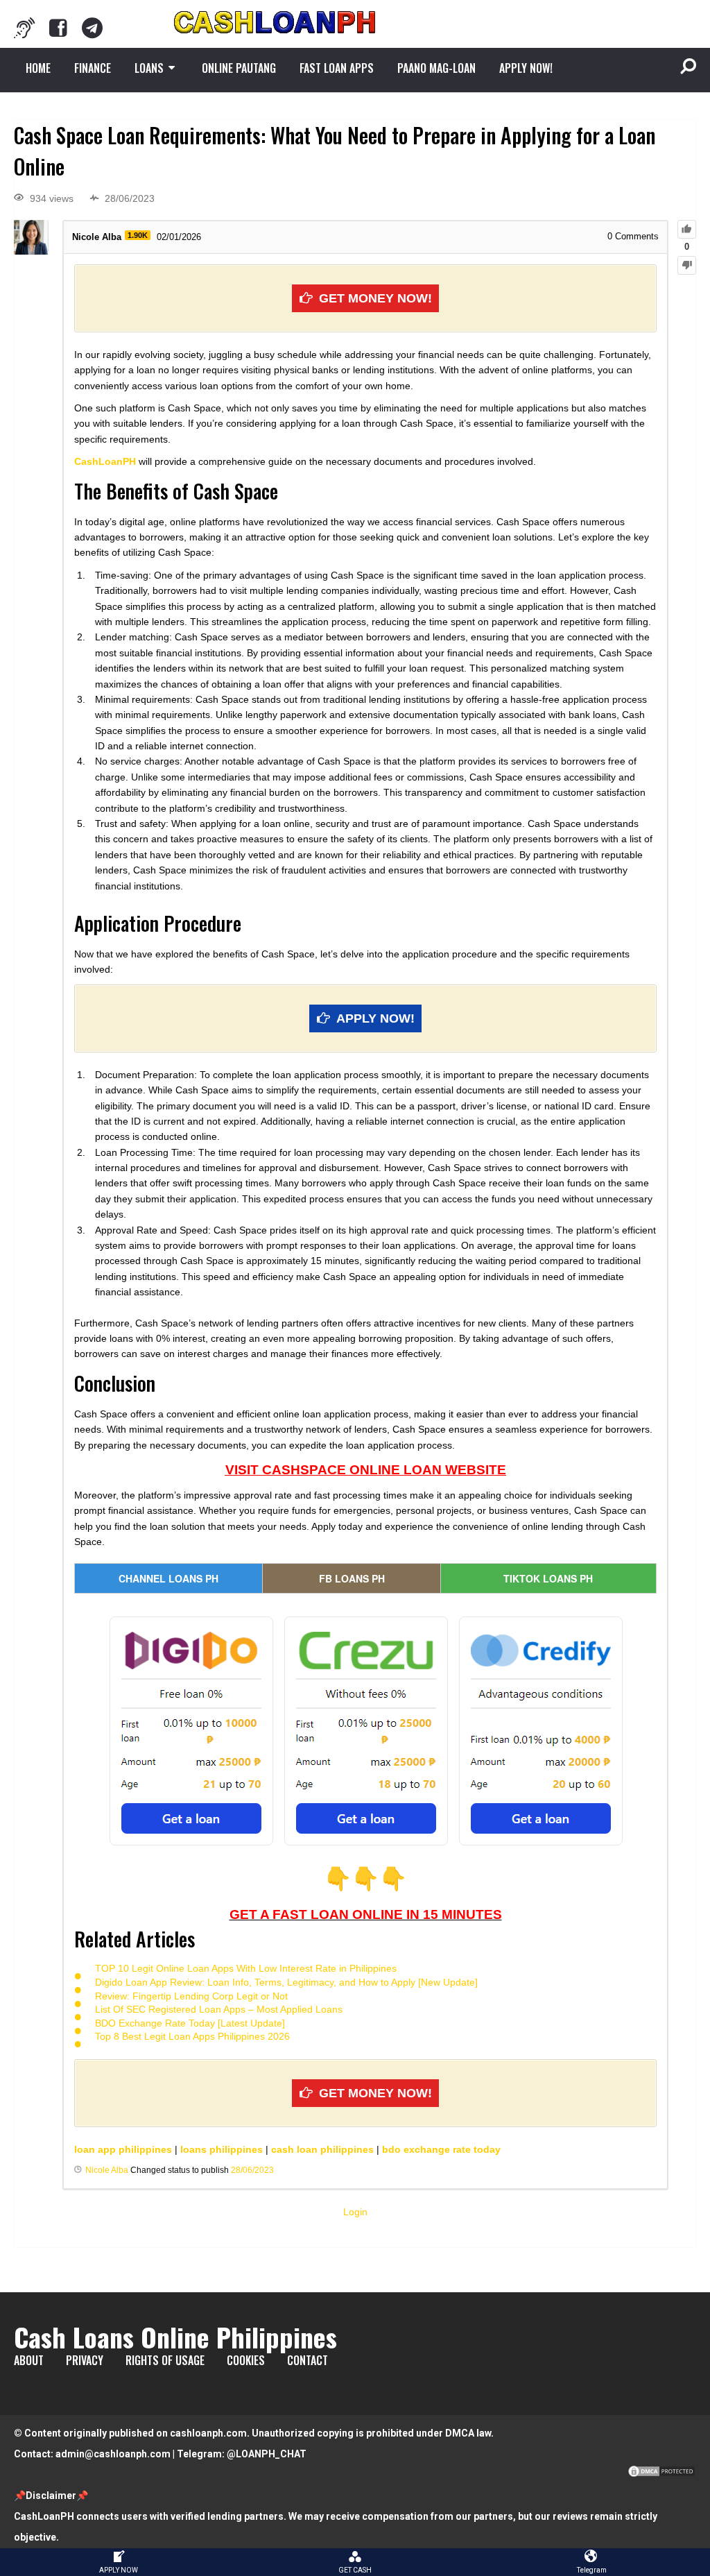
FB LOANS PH (352, 1578)
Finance (93, 68)
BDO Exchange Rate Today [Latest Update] (190, 2023)
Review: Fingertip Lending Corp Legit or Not (191, 1996)
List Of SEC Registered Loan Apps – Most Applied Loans (219, 2009)
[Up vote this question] (687, 229)
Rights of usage (165, 2360)
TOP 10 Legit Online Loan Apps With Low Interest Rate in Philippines (246, 1968)
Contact (308, 2360)
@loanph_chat (267, 2454)
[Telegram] (92, 28)
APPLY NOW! (526, 68)
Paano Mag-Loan (436, 68)
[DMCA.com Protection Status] (661, 2475)
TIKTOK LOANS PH (548, 1578)
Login (355, 2212)
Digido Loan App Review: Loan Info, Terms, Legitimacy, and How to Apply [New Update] (286, 1982)
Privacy (85, 2360)
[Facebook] (58, 28)
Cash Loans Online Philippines (175, 2337)
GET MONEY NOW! (375, 298)
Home (38, 68)
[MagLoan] (24, 28)
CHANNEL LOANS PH (168, 1578)
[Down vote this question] (687, 265)
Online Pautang (239, 68)
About (29, 2360)
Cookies (246, 2360)
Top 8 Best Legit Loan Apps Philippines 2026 (192, 2036)
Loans (149, 68)
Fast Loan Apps (337, 68)
